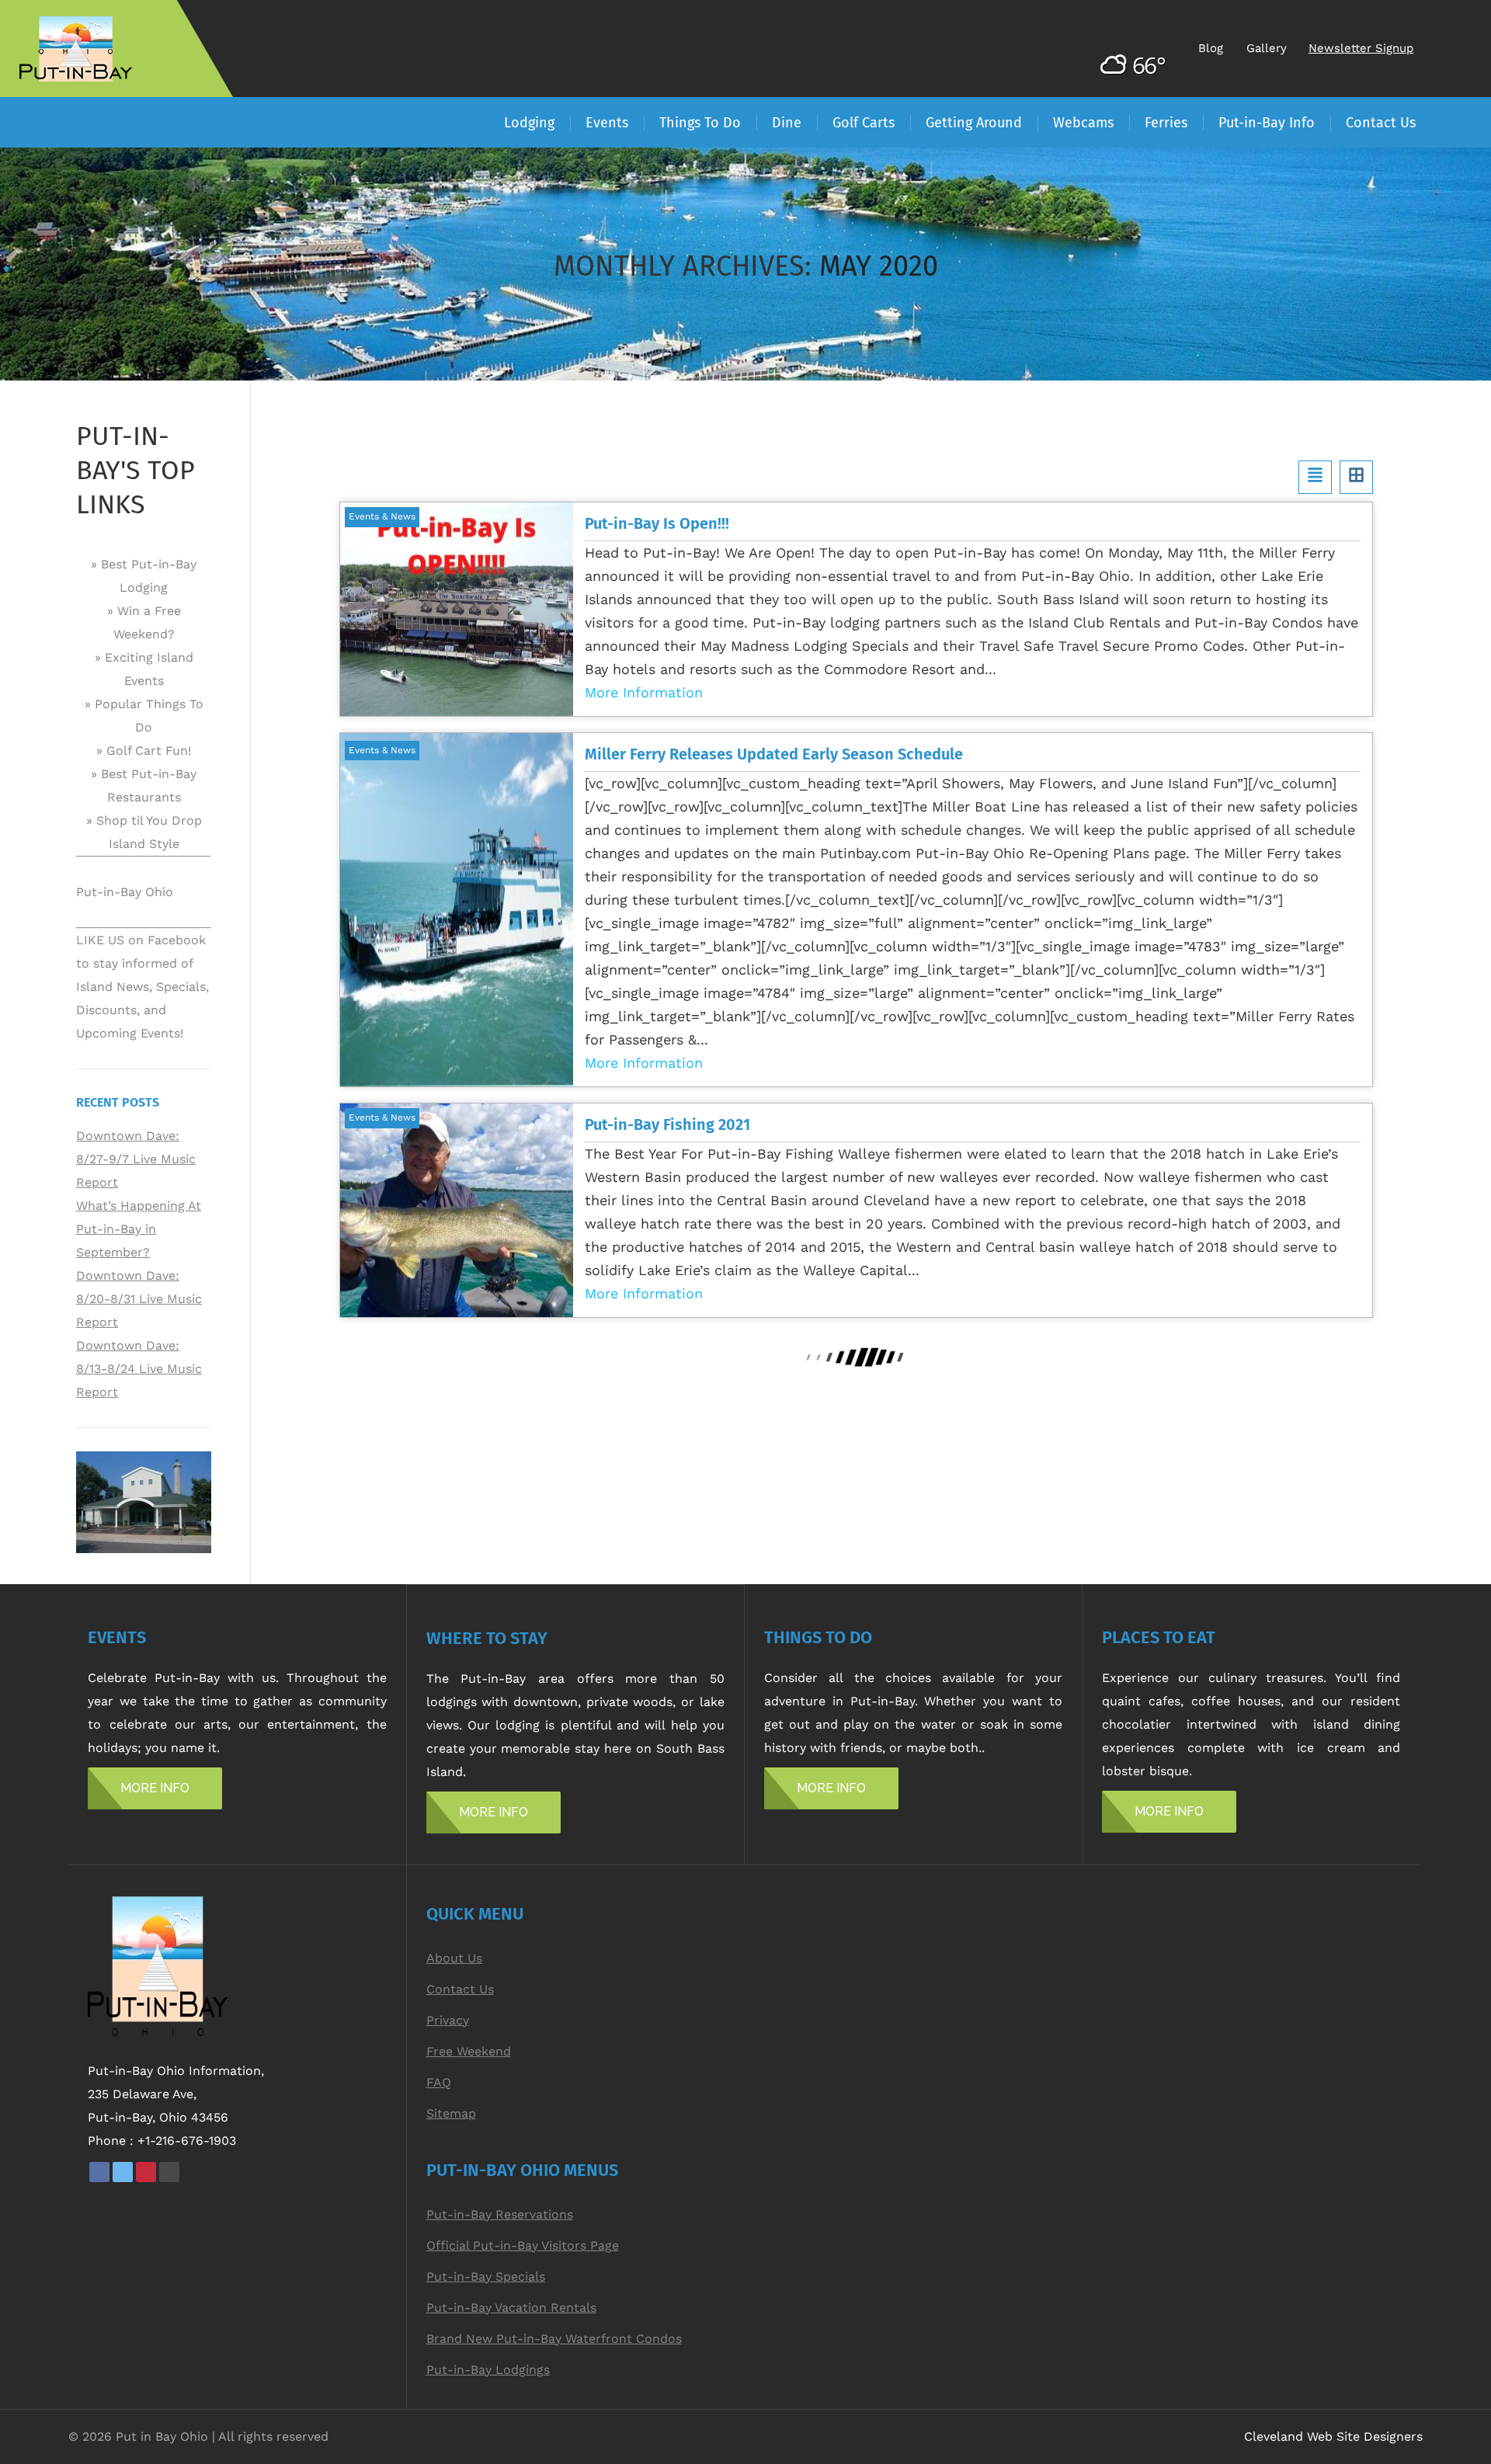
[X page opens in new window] (123, 2172)
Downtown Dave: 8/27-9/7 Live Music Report (136, 1159)
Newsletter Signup (1361, 48)
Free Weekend (469, 2051)
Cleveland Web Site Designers (1333, 2436)
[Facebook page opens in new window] (99, 2172)
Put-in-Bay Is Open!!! (657, 523)
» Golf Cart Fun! (144, 751)
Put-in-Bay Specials (486, 2276)
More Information (644, 692)
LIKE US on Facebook (141, 940)
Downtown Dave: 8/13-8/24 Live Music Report (139, 1369)
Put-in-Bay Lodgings (488, 2370)
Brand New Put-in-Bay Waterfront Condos (554, 2339)
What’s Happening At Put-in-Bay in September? (139, 1229)
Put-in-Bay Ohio (125, 892)
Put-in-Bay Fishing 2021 (667, 1124)
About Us (454, 1958)
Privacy (448, 2020)
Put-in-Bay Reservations (500, 2214)
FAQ (439, 2082)
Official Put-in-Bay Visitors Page (523, 2245)
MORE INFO (155, 1788)
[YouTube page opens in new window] (169, 2172)
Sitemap (451, 2113)
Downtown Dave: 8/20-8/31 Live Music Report (139, 1299)
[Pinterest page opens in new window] (146, 2172)
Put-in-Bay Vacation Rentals (511, 2308)
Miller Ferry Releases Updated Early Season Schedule (774, 754)
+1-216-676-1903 (187, 2141)
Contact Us (460, 1989)
